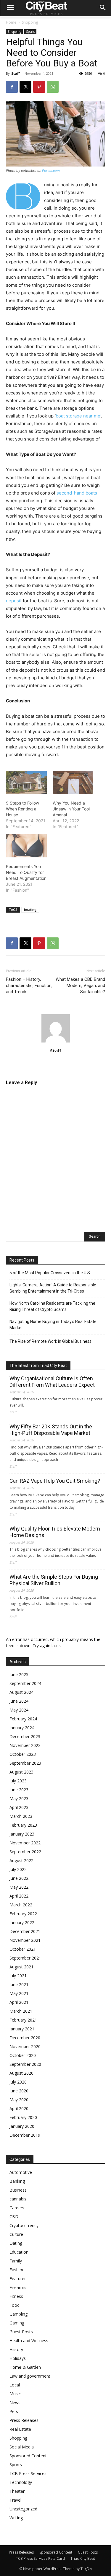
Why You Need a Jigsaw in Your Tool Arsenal (71, 809)
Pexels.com (51, 171)
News (15, 2403)
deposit (14, 601)
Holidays (18, 2358)
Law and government (30, 2376)
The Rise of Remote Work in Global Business (50, 1341)
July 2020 (18, 2082)
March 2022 (21, 1905)
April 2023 (19, 1807)
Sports (30, 32)
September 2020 (25, 2064)
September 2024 (25, 1683)
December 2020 (25, 2038)
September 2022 (25, 1852)
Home (11, 22)
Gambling (18, 2314)
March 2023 (21, 1816)
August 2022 (21, 1860)
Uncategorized (23, 2509)
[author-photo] (56, 1042)
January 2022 (22, 1922)
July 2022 (18, 1869)
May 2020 (19, 2100)
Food (15, 2305)
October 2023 (23, 1754)
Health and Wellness (29, 2341)
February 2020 (23, 2117)
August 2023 (21, 1772)
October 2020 (23, 2055)
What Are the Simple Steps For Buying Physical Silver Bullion (54, 1580)
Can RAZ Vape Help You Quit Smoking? (55, 1481)
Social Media (22, 2447)
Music (15, 2394)
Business (18, 2190)
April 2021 (19, 2002)
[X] (25, 87)
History (16, 2349)
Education (19, 2252)
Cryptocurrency (24, 2225)
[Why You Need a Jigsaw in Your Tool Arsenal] (73, 783)
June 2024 (19, 1701)
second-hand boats (77, 493)
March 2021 (21, 2011)
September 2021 (25, 1958)
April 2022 (19, 1896)
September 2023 (25, 1763)
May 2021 (19, 1993)
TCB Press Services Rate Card (40, 2558)
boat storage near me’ (78, 416)
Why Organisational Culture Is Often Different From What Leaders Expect (52, 1382)
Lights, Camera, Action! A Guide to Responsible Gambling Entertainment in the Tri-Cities (53, 1288)
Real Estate (20, 2429)
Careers (17, 2208)
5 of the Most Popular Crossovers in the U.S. (50, 1273)
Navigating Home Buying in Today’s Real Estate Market (53, 1325)
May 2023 (19, 1798)
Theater (17, 2491)
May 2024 (19, 1710)
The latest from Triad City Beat (38, 1366)
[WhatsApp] (53, 87)
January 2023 (22, 1834)
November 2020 (25, 2046)
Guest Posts (21, 2332)
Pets (14, 2411)
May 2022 (19, 1887)
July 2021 (18, 1976)
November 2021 (25, 1940)
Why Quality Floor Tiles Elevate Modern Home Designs (55, 1532)
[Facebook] (12, 87)
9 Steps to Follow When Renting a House (22, 809)
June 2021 (19, 1984)
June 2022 (19, 1878)
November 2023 (25, 1745)
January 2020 (22, 2126)
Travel (15, 2500)
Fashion (17, 2270)
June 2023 (19, 1790)
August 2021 (21, 1967)
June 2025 (19, 1674)
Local (15, 2385)
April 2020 (19, 2108)
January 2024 (22, 1728)
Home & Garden (25, 2367)
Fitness (16, 2296)
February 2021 (23, 2020)
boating (30, 909)
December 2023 (25, 1736)
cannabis (18, 2199)
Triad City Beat (83, 2558)
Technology (21, 2482)
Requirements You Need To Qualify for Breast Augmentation (26, 872)
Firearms (18, 2287)
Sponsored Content (28, 2456)
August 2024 (21, 1692)
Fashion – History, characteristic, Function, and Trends (29, 986)
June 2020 (19, 2091)
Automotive (21, 2172)
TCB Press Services (28, 2473)
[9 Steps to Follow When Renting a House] (26, 783)
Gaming (17, 2323)
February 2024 (23, 1719)
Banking (17, 2181)
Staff (16, 73)
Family (16, 2261)
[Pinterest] (39, 87)
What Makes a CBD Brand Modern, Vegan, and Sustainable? (80, 986)
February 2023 (23, 1825)
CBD (14, 2217)
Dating (16, 2243)
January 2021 (22, 2029)
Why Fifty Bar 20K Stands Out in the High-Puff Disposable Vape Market (51, 1430)
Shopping (30, 22)
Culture (16, 2234)
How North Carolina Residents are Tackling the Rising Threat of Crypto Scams (52, 1306)
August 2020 (21, 2073)
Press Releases (24, 2420)
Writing (16, 2518)
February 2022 (23, 1914)
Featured (18, 2279)
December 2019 (25, 2135)
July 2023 (18, 1781)
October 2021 (23, 1949)
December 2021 (25, 1931)
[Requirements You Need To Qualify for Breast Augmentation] (26, 846)
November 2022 (25, 1843)
